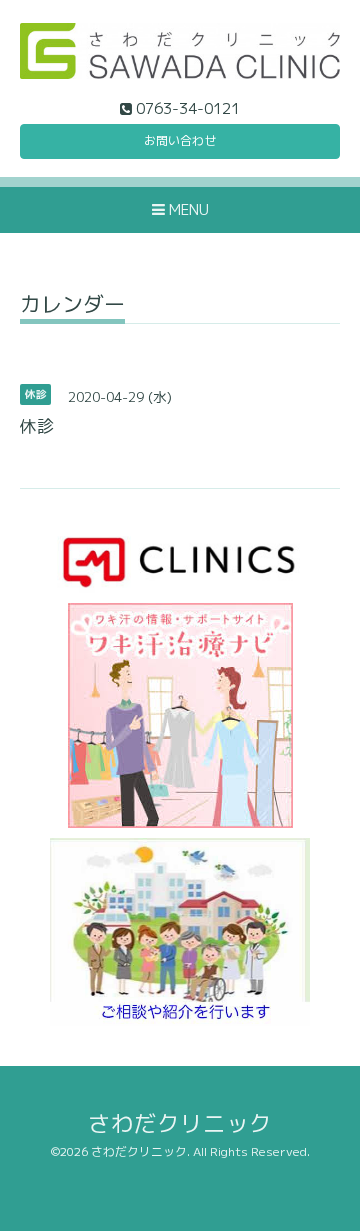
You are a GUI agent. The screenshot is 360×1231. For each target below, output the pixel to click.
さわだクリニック (180, 1123)
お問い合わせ (180, 140)
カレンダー (72, 306)
